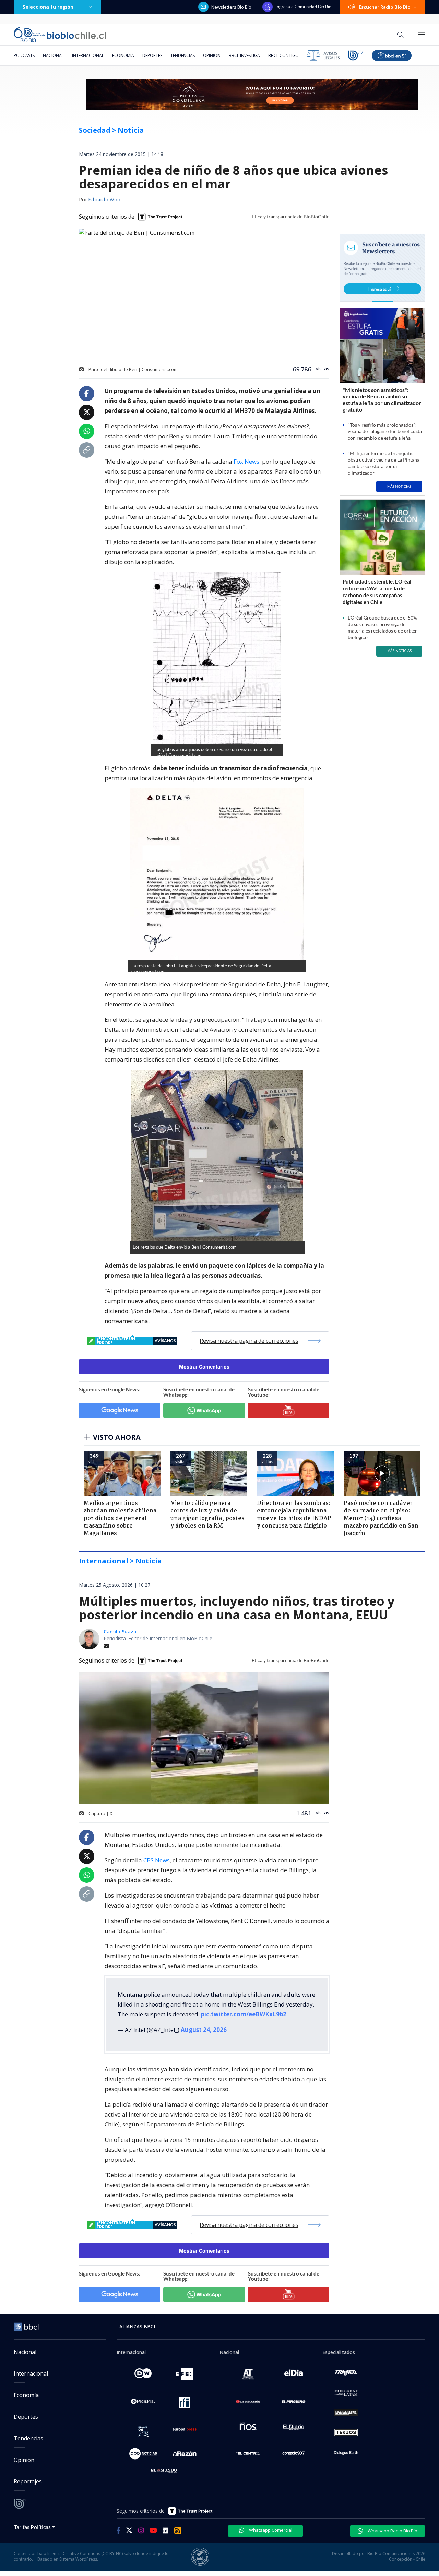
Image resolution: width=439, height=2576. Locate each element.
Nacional (53, 55)
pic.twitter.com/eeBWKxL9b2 (244, 2014)
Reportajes (28, 2481)
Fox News (246, 461)
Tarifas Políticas (32, 2527)
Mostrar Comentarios (204, 1367)
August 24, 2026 (204, 2030)
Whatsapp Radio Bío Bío (392, 2531)
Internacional (88, 55)
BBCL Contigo (283, 55)
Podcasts (24, 55)
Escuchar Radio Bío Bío (385, 7)
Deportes (152, 55)
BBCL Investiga (244, 55)
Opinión (212, 55)
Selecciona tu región (48, 7)
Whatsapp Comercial (270, 2530)
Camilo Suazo (120, 1632)
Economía (123, 55)
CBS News (157, 1860)
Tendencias (183, 55)
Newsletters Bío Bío (231, 7)
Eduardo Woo (104, 200)
